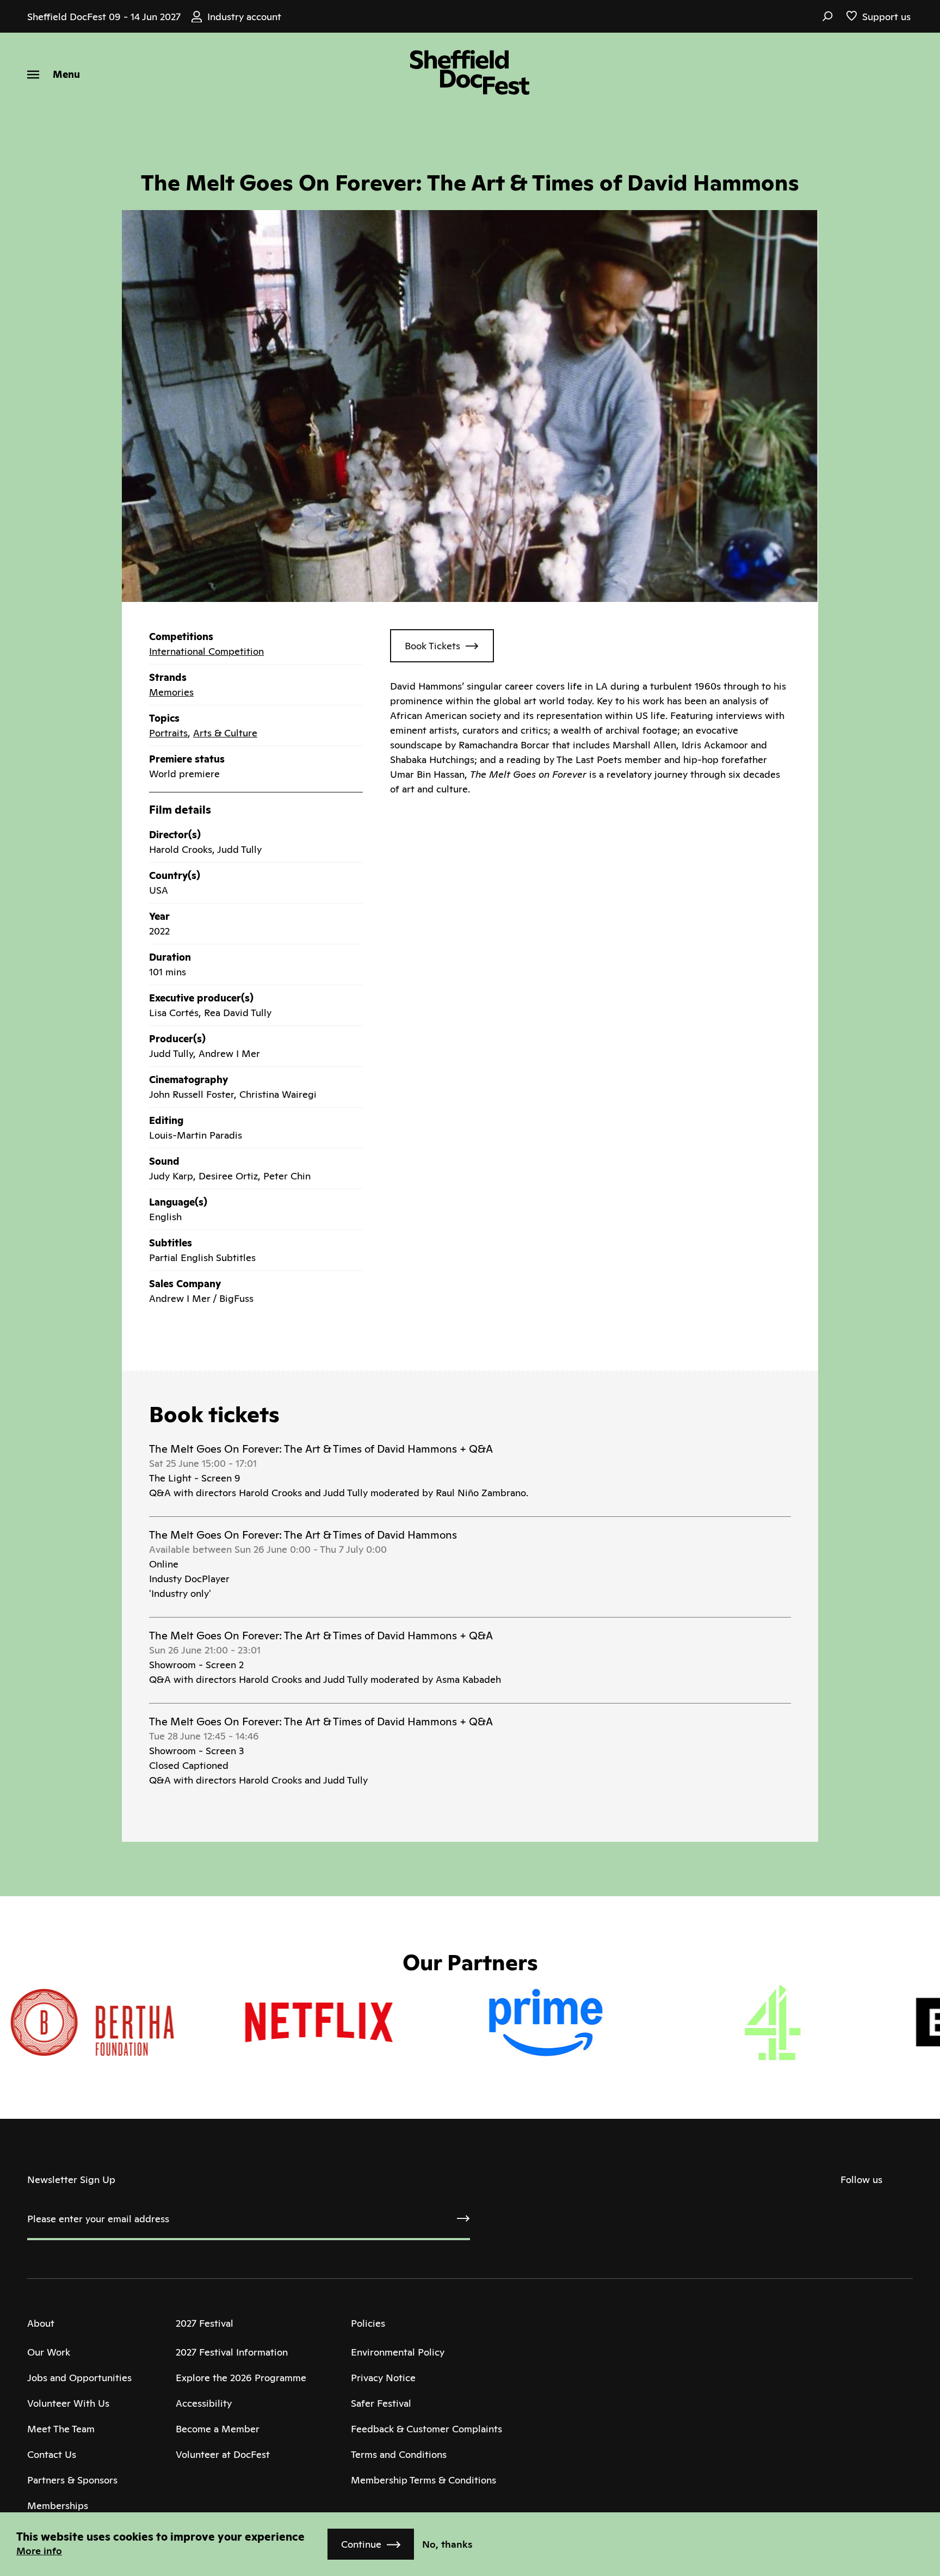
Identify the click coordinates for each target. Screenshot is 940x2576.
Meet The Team (61, 2429)
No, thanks (447, 2544)
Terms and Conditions (399, 2454)
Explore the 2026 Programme (241, 2378)
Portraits (168, 733)
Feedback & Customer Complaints (426, 2429)
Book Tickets (432, 646)
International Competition (206, 651)
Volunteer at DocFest (223, 2454)
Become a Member (218, 2429)
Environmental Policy (398, 2352)
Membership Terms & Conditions (423, 2480)
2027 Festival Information (232, 2352)
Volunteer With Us (68, 2403)
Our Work (49, 2352)
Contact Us (52, 2454)
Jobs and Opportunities (79, 2378)
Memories (171, 692)
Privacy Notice (383, 2378)
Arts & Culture (225, 733)
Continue (361, 2544)
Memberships (58, 2506)
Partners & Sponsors (72, 2480)
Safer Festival (381, 2403)
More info (39, 2551)
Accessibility (204, 2403)
